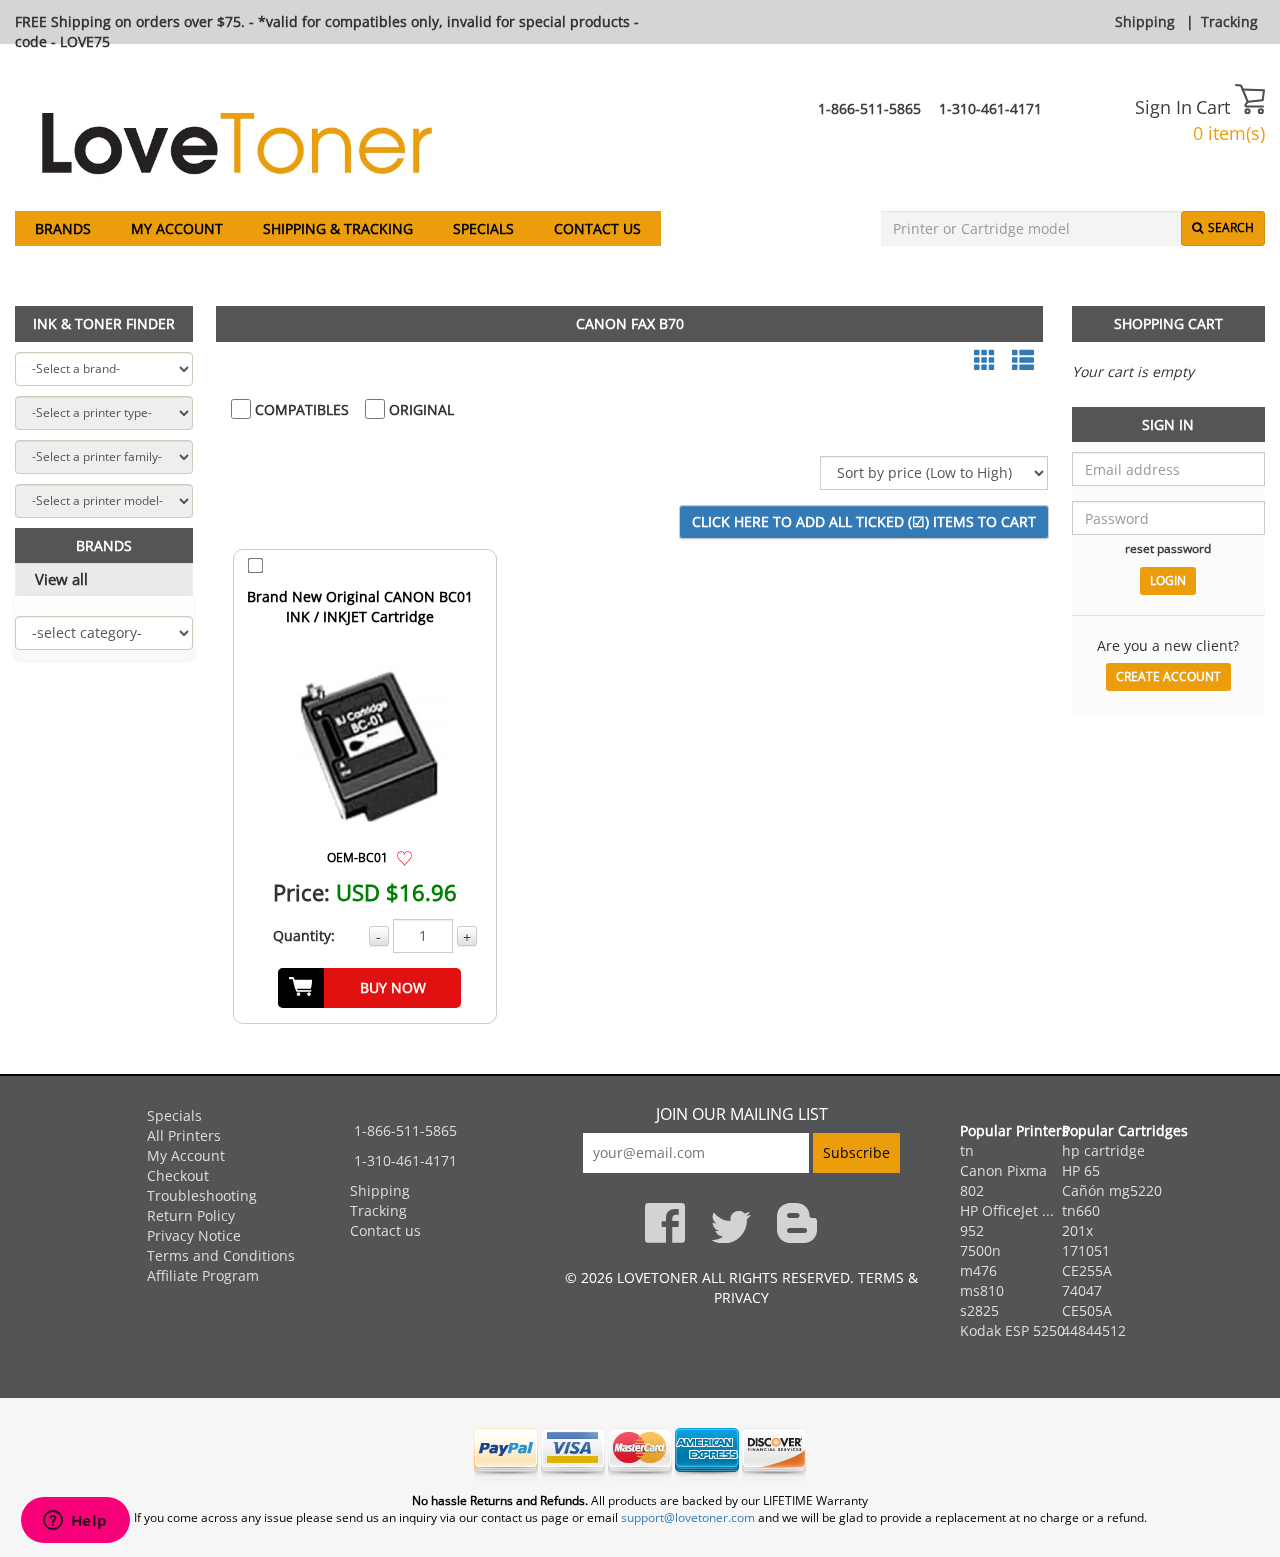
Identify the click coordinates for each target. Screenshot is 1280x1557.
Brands (63, 228)
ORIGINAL (419, 409)
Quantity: (304, 935)
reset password (1168, 548)
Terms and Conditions (221, 1255)
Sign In (1163, 107)
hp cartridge (1103, 1150)
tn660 (1081, 1210)
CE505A (1087, 1310)
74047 (1082, 1290)
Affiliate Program (203, 1275)
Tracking (1229, 21)
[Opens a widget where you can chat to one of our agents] (75, 1522)
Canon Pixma (1003, 1170)
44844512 (1094, 1330)
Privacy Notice (194, 1235)
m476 (978, 1270)
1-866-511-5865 (869, 108)
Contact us (597, 228)
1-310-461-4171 (990, 108)
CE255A (1087, 1270)
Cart (1215, 107)
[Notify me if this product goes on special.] (404, 856)
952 (972, 1230)
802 (972, 1190)
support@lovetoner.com (688, 1517)
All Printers (184, 1135)
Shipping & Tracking (338, 228)
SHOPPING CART (1168, 323)
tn (967, 1150)
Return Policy (191, 1215)
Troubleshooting (202, 1195)
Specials (483, 228)
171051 (1086, 1250)
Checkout (178, 1175)
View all (61, 579)
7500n (980, 1250)
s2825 (979, 1310)
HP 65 (1081, 1170)
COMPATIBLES (300, 409)
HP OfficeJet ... (1007, 1210)
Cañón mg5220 (1112, 1190)
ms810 (982, 1290)
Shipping (1145, 21)
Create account (1168, 676)
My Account (177, 228)
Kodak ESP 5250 (1012, 1330)
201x (1077, 1230)
